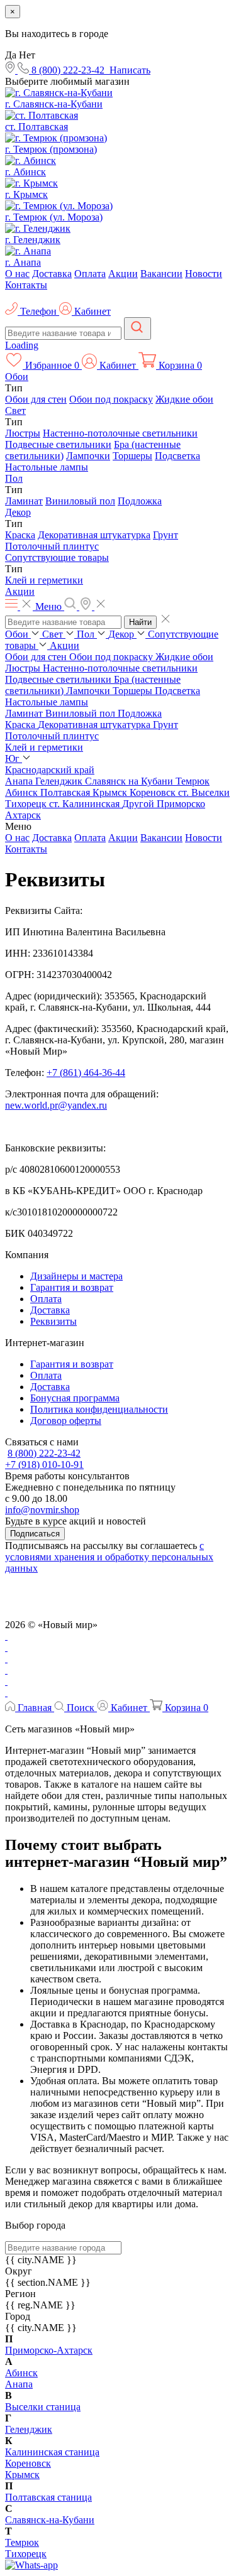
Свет (15, 410)
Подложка (140, 501)
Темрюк (193, 781)
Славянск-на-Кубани (50, 2520)
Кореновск (154, 792)
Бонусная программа (75, 1398)
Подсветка (177, 456)
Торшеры (132, 456)
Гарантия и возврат (72, 1287)
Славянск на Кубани (130, 781)
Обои (17, 377)
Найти (140, 622)
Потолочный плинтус (52, 546)
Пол (14, 478)
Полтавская (66, 792)
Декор (18, 512)
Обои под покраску (111, 399)
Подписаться (35, 1534)
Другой (139, 804)
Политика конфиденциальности (99, 1409)
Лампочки (88, 456)
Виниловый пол (80, 501)
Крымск (111, 792)
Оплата (90, 274)
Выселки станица (43, 2407)
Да (11, 55)
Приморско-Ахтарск (49, 2350)
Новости (204, 274)
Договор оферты (66, 1421)
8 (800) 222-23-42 (44, 1453)
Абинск (23, 792)
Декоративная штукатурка (94, 535)
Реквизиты (53, 1321)
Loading (22, 345)
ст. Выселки (204, 792)
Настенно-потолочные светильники (120, 433)
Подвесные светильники (58, 444)
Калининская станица (52, 2452)
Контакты (26, 285)
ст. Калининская (86, 804)
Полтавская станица (48, 2497)
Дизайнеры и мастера (76, 1276)
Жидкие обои (184, 399)
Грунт (166, 535)
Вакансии (161, 274)
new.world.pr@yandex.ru (56, 1105)
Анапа (20, 781)
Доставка (52, 274)
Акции (123, 274)
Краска (20, 535)
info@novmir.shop (42, 1510)
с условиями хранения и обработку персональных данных (109, 1557)
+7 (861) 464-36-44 (86, 1073)
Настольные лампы (47, 467)
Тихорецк (27, 804)
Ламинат (24, 501)
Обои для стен (36, 399)
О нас (17, 274)
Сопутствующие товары (57, 557)
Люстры (23, 433)
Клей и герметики (44, 580)
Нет (27, 55)
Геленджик (60, 781)
